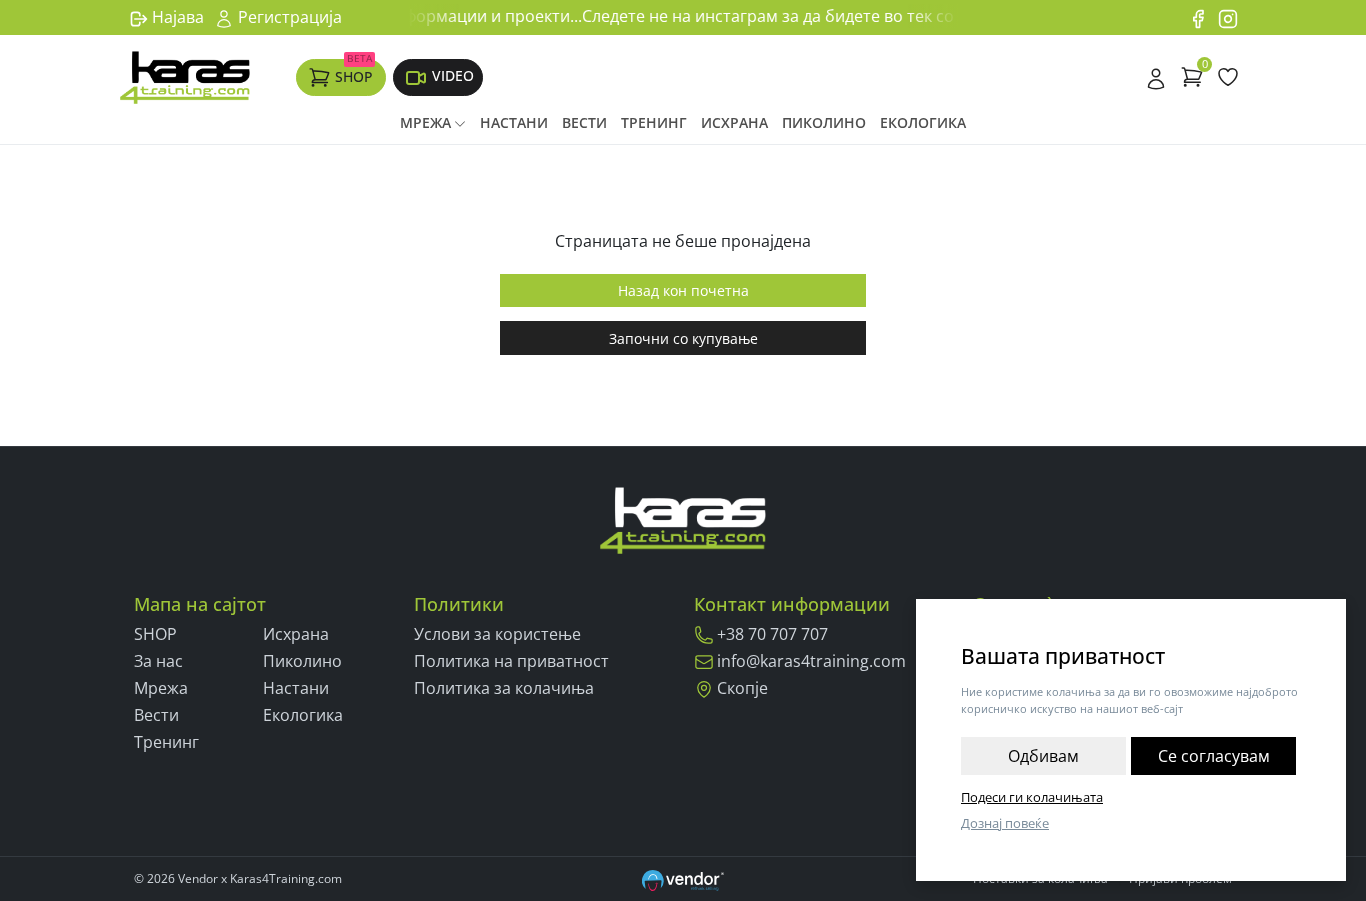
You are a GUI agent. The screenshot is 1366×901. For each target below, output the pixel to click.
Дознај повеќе (1005, 823)
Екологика (923, 122)
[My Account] (1156, 77)
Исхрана (734, 122)
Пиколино (824, 122)
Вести (584, 122)
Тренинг (654, 122)
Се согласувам (1214, 756)
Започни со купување (683, 338)
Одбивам (1043, 756)
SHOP (354, 72)
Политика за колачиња (504, 688)
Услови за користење (497, 634)
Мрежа (425, 122)
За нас (158, 661)
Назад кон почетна (683, 290)
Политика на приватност (511, 661)
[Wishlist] (1228, 77)
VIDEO (453, 75)
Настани (514, 122)
